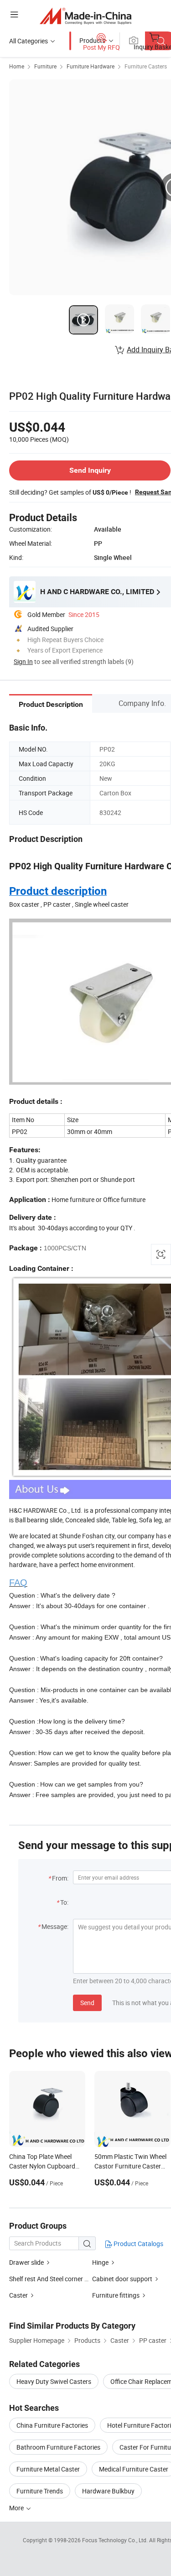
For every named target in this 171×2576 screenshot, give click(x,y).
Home (17, 66)
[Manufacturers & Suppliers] (85, 16)
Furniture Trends (40, 2491)
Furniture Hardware (91, 66)
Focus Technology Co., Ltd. (116, 2540)
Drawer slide (26, 2262)
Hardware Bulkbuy (108, 2491)
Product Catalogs (138, 2244)
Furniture (45, 66)
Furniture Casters (146, 66)
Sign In (23, 661)
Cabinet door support (122, 2279)
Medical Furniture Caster (134, 2469)
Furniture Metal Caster (48, 2469)
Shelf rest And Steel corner (46, 2279)
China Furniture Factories (52, 2425)
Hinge (100, 2262)
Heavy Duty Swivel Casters (54, 2381)
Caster (18, 2295)
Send (87, 2003)
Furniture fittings (116, 2295)
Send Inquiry (90, 470)
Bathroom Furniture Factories (58, 2447)
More (17, 2508)
